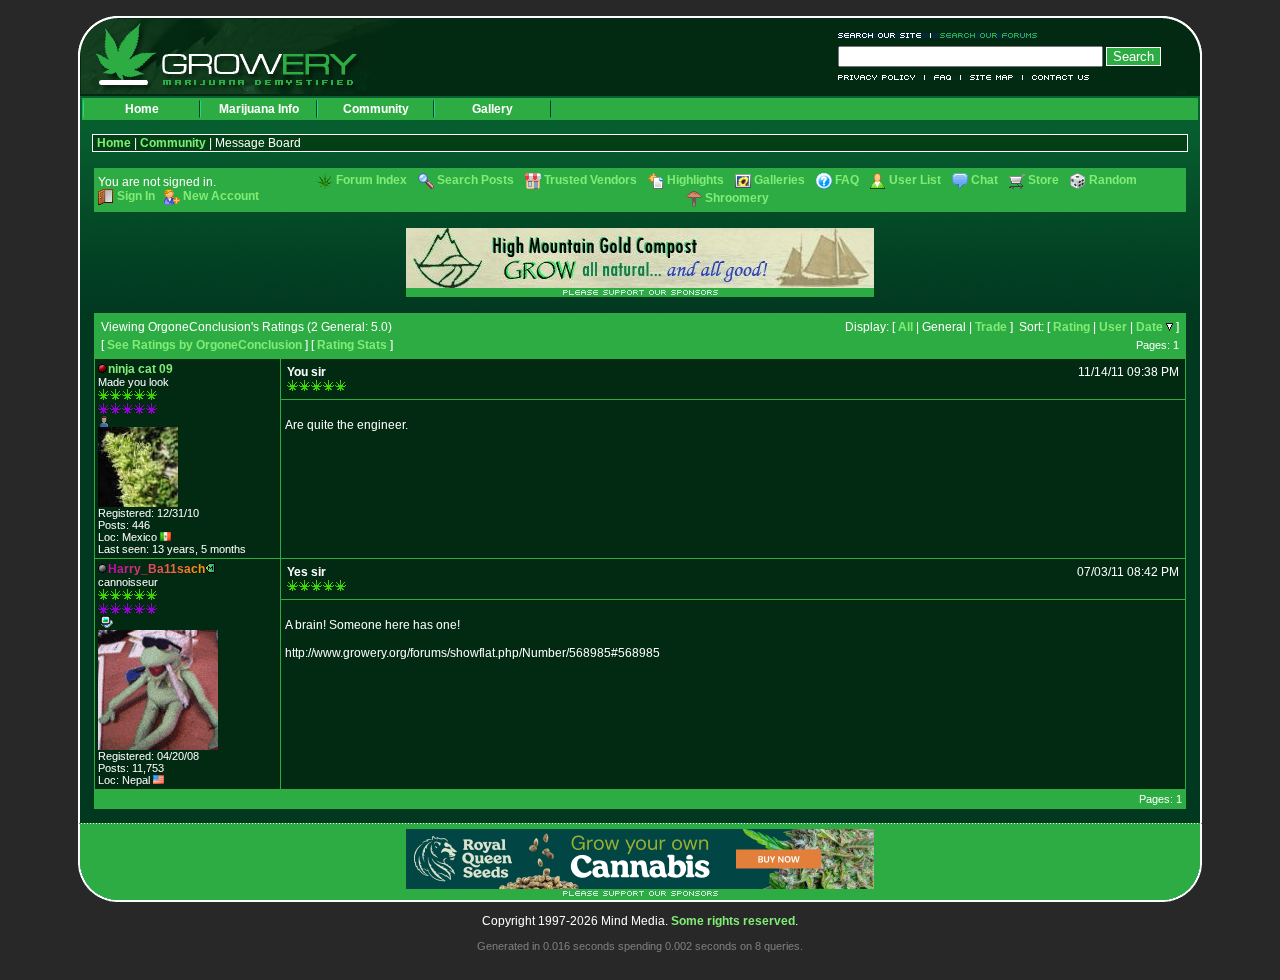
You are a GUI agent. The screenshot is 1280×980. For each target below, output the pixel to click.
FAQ (943, 77)
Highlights (695, 180)
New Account (221, 196)
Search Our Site (884, 35)
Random (1113, 180)
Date (1149, 327)
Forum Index (371, 180)
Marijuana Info (259, 109)
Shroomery (737, 198)
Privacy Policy (881, 77)
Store (1043, 180)
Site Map (992, 77)
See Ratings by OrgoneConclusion (204, 345)
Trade (991, 327)
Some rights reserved (733, 921)
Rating (1071, 327)
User (1113, 327)
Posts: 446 (124, 525)
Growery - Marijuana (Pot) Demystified (238, 55)
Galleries (779, 180)
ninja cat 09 (140, 369)
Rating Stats (352, 345)
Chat (984, 180)
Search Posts (475, 180)
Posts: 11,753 (131, 768)
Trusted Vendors (590, 180)
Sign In (136, 196)
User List (915, 180)
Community (376, 109)
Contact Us (1056, 77)
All (905, 327)
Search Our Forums (985, 35)
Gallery (492, 109)
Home (142, 109)
